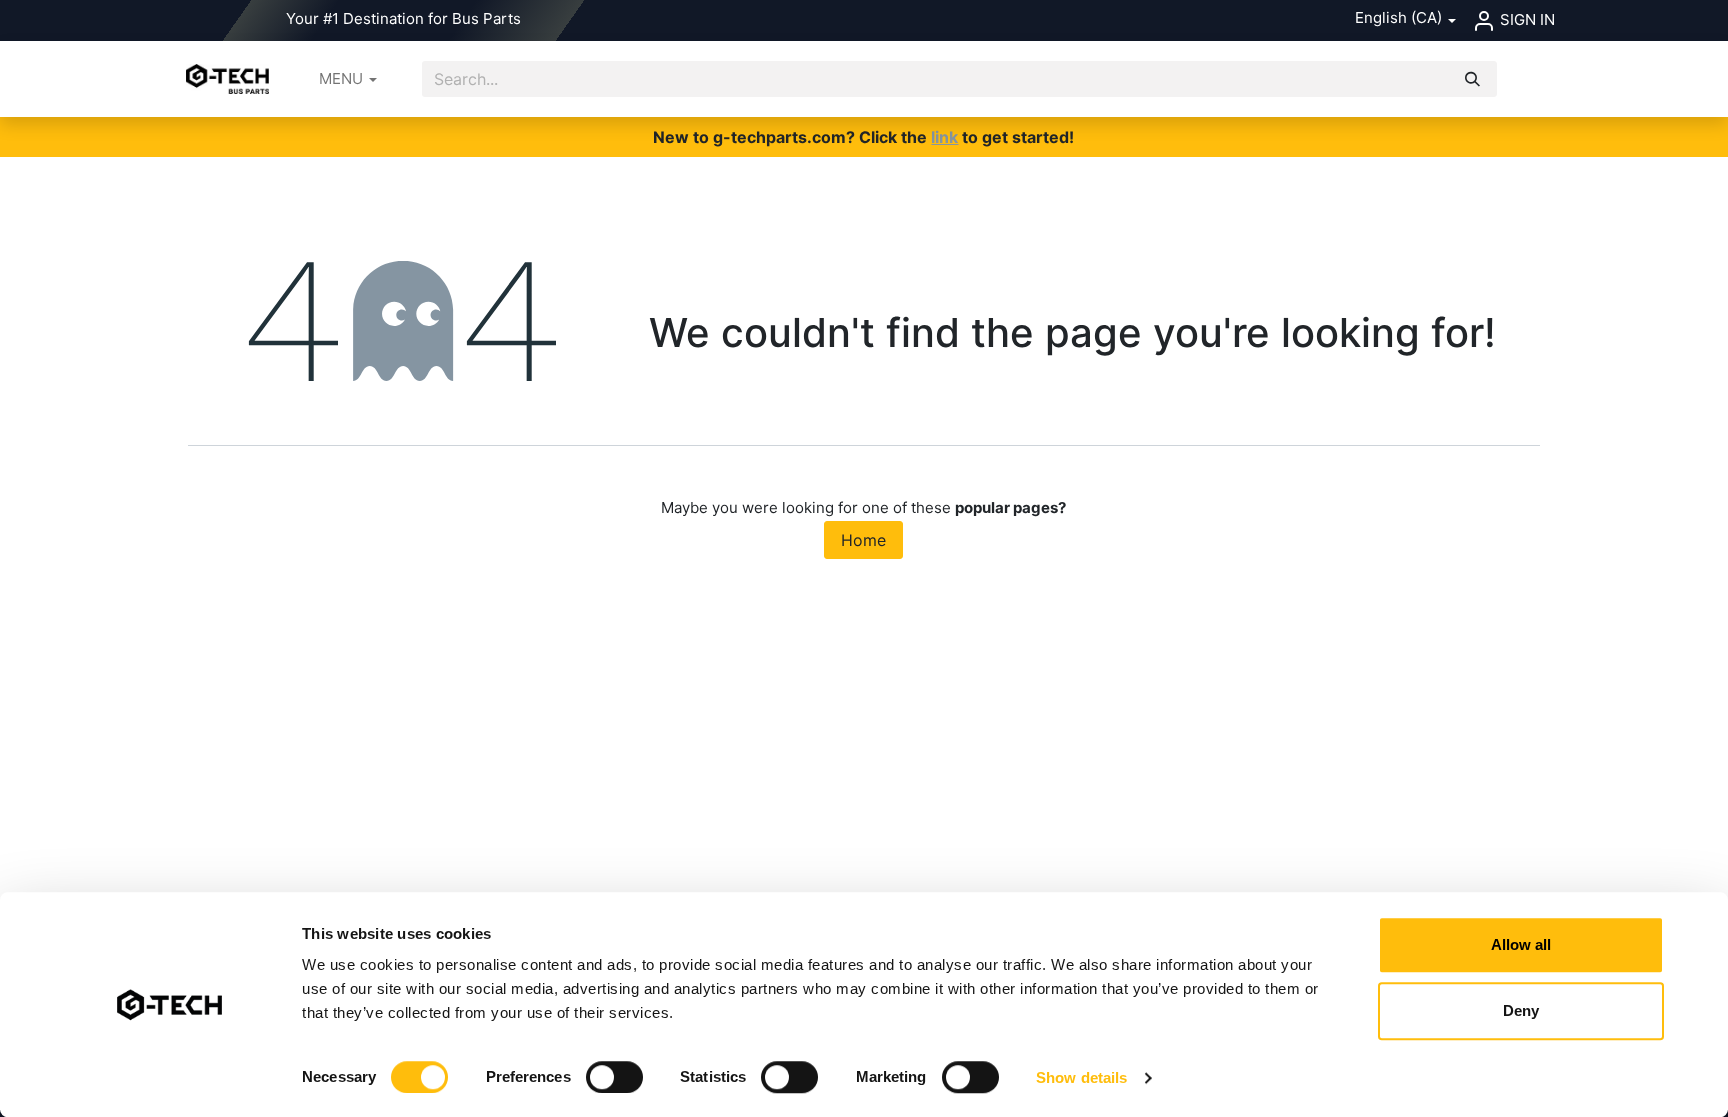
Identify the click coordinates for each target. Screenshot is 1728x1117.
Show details (1081, 1077)
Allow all (1521, 944)
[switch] (614, 1077)
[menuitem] (348, 79)
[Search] (1472, 79)
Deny (1521, 1010)
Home (863, 540)
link (944, 137)
